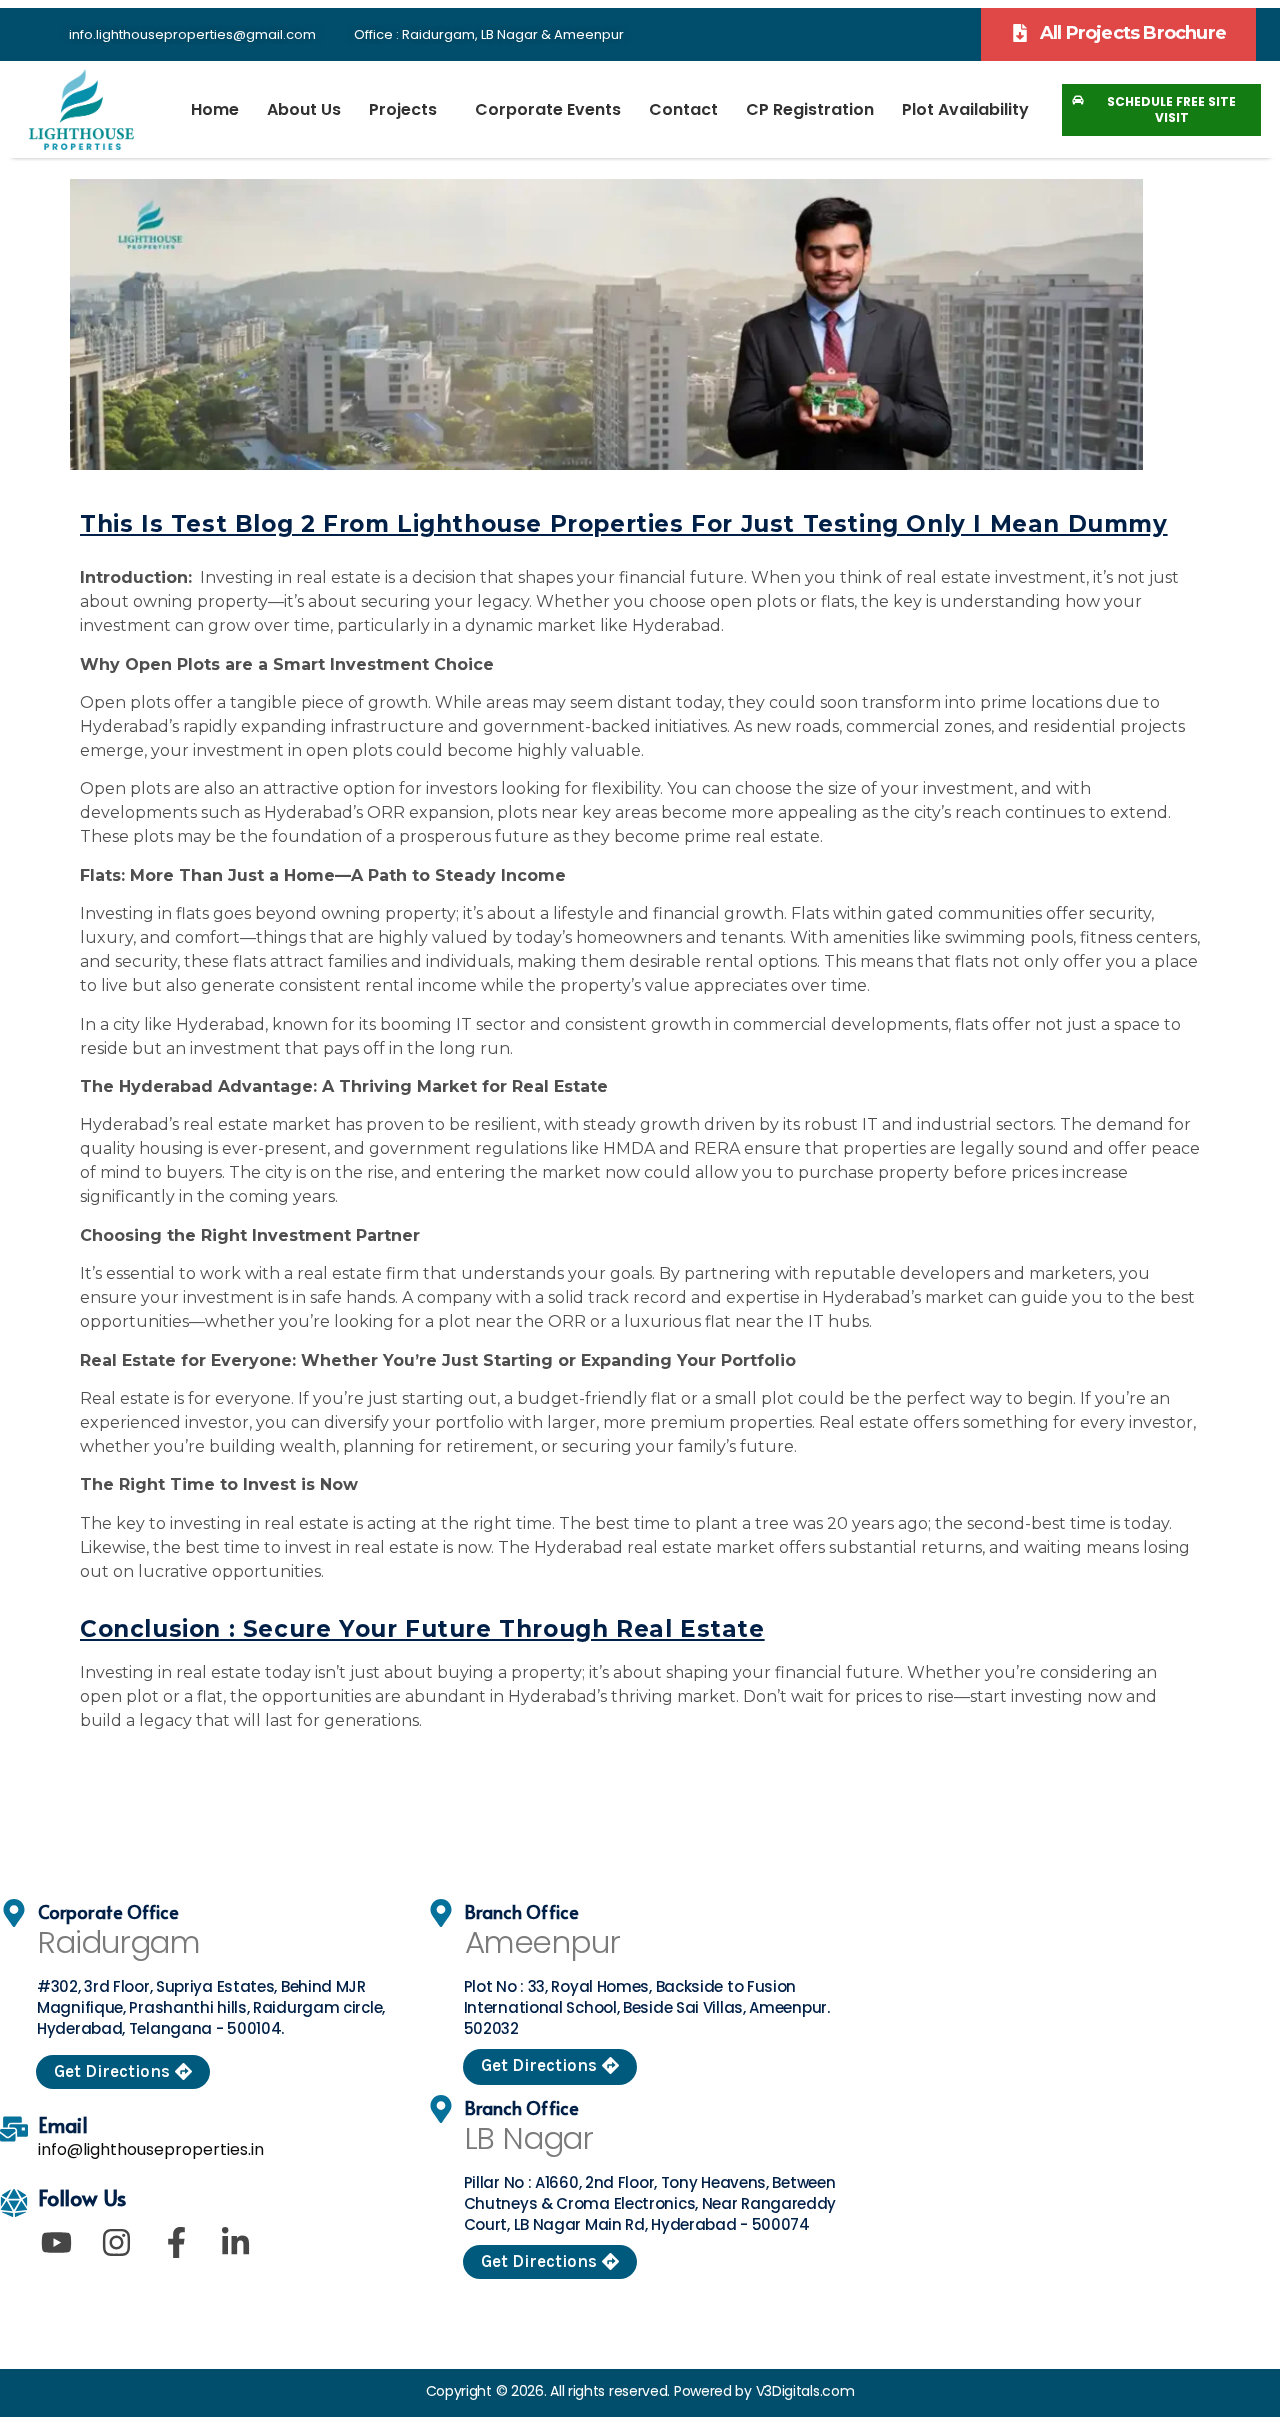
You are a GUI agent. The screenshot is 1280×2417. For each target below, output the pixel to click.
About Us (304, 109)
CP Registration (810, 109)
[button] (1118, 34)
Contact (683, 109)
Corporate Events (548, 109)
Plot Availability (965, 109)
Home (215, 109)
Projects (403, 109)
